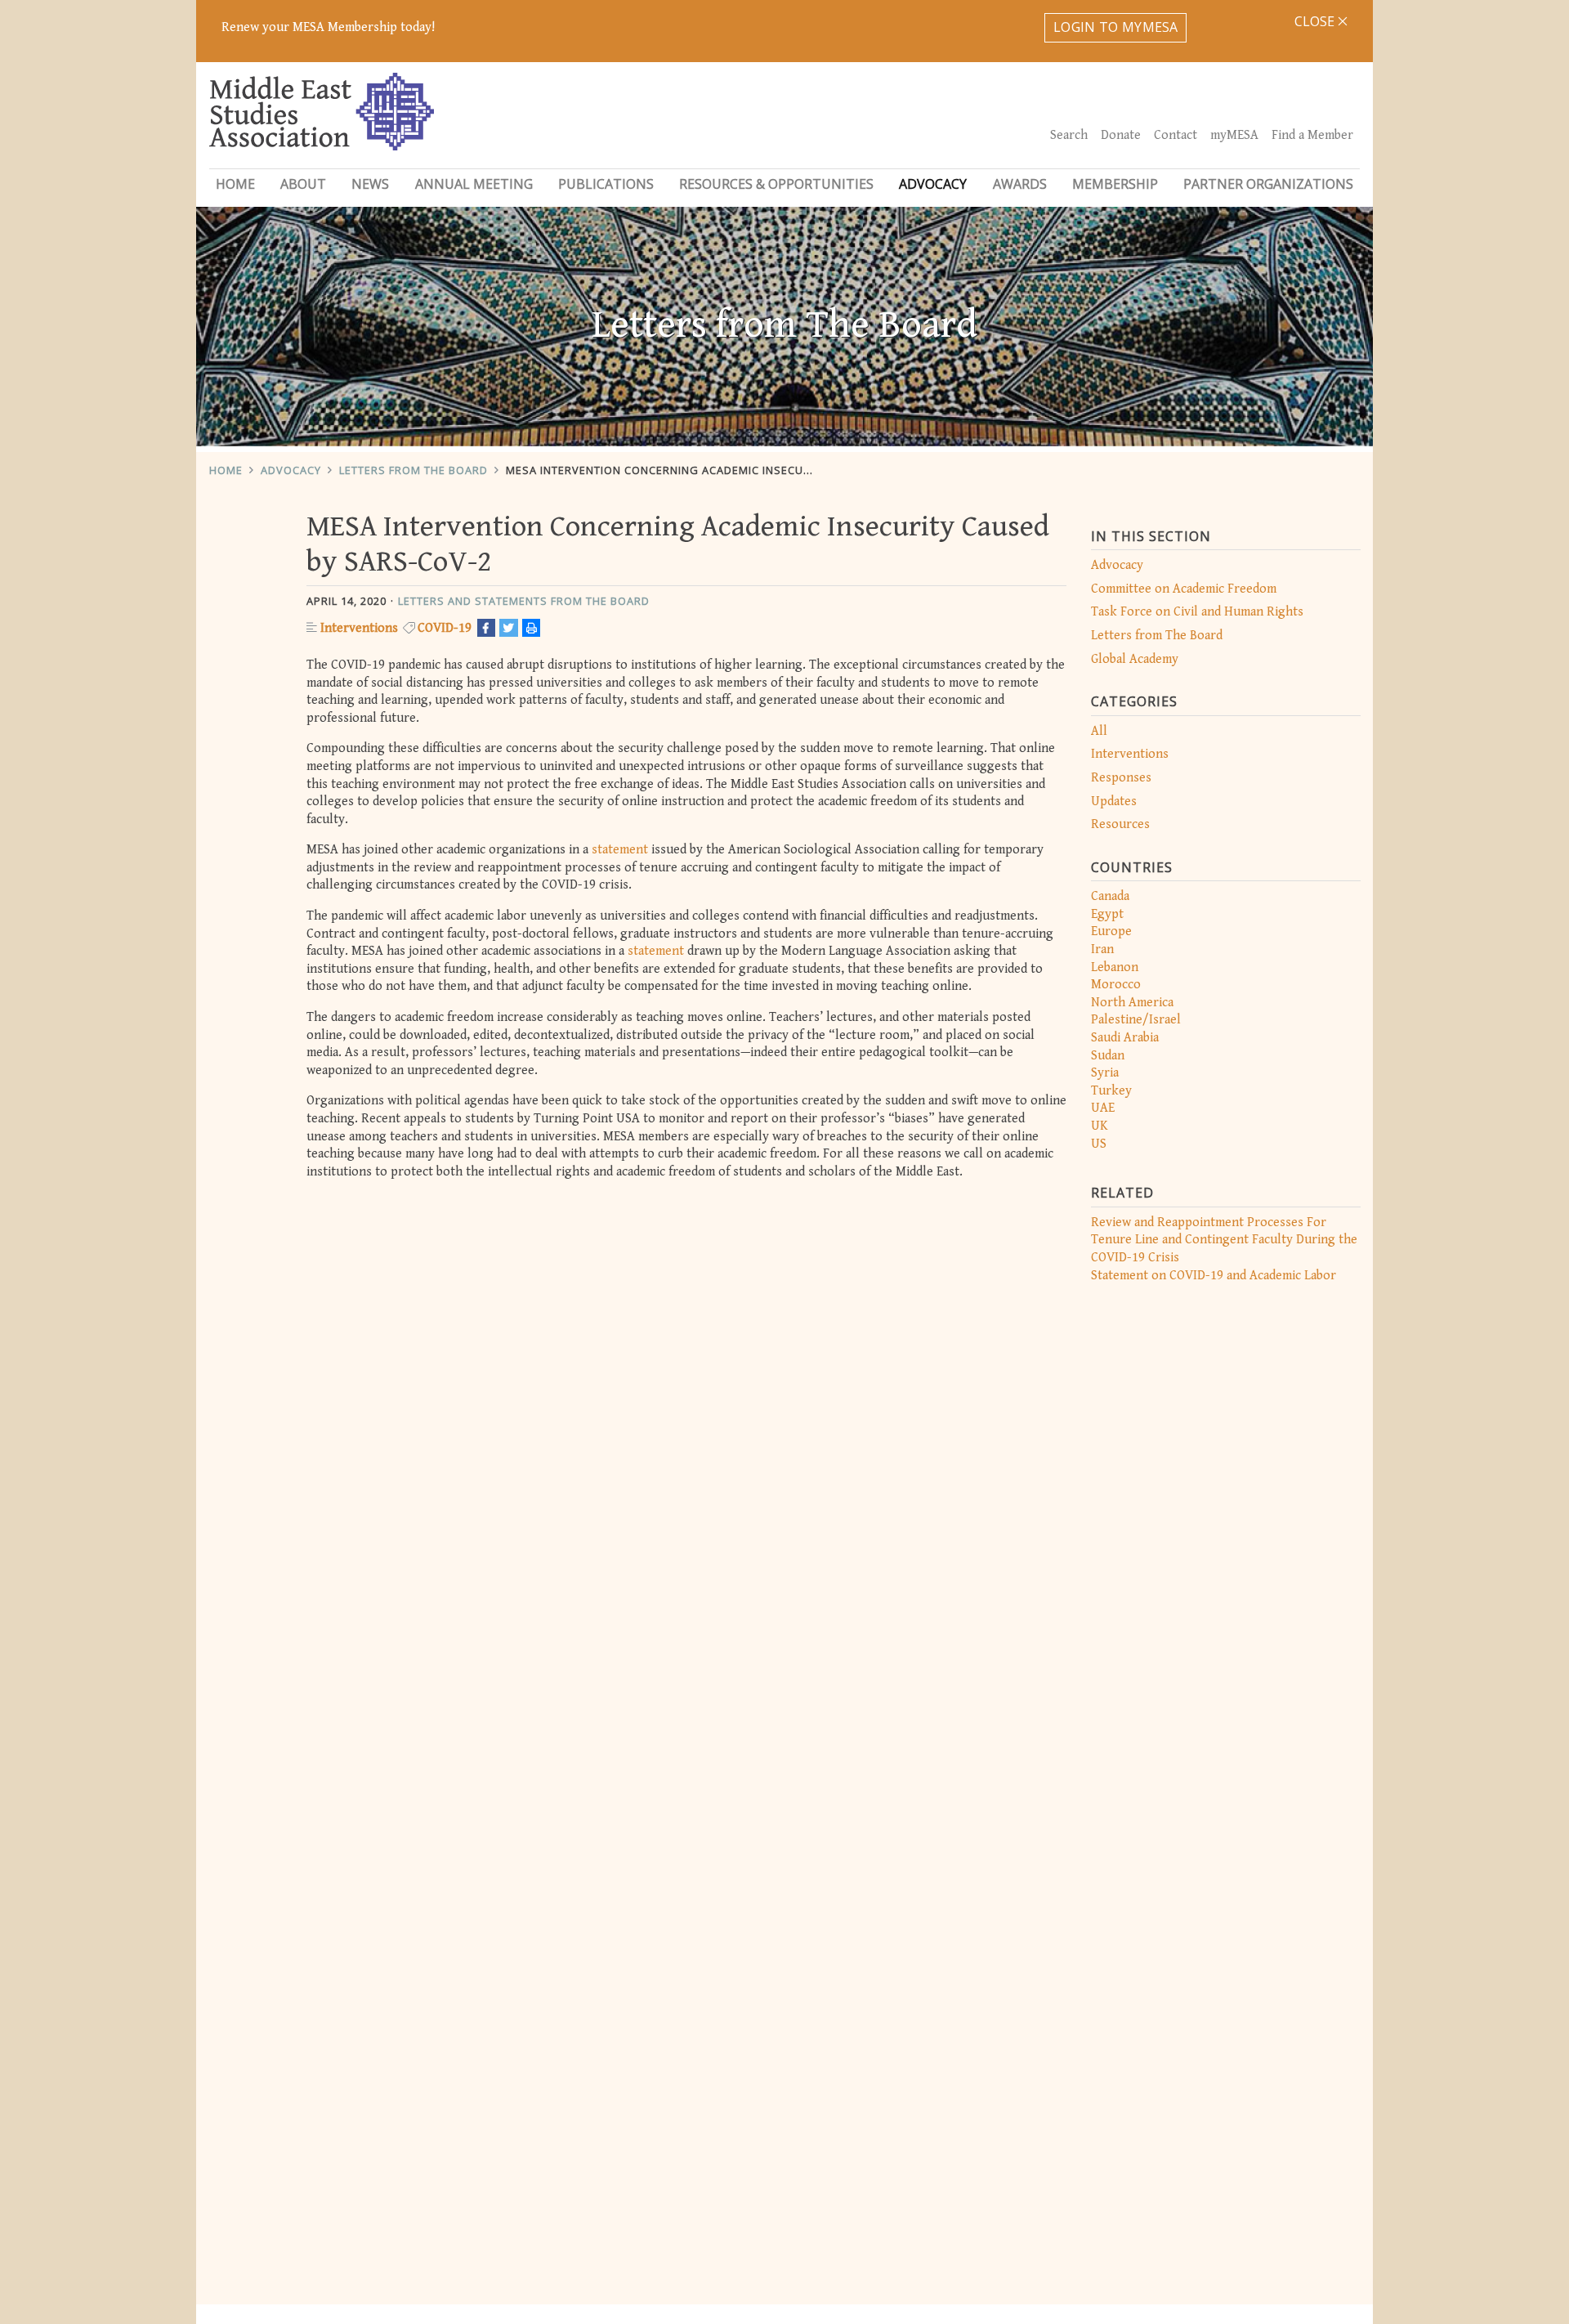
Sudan (1108, 1056)
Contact (1176, 135)
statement (621, 850)
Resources (1120, 824)
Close (1316, 21)
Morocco (1116, 985)
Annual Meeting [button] (474, 184)
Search (1069, 135)
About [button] (303, 184)
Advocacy (291, 470)
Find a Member (1312, 135)
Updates (1114, 802)
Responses (1121, 778)
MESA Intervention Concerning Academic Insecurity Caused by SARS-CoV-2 (735, 470)
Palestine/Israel (1136, 1020)
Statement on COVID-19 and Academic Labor (1214, 1276)
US (1099, 1144)
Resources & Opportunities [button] (776, 184)
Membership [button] (1115, 184)
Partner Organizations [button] (1268, 184)
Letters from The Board (413, 470)
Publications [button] (606, 184)
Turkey (1111, 1091)
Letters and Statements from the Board (524, 601)
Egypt (1107, 914)
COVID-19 (445, 628)
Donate (1121, 135)
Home (235, 184)
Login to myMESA (1116, 27)
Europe (1111, 931)
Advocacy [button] (933, 184)
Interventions (1130, 754)
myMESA (1234, 135)
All (1099, 731)
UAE (1103, 1108)
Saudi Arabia (1125, 1038)
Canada (1110, 896)
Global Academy (1135, 659)
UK (1100, 1126)
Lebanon (1115, 967)
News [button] (370, 184)
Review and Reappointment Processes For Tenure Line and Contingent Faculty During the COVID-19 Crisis (1224, 1240)
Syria (1105, 1073)
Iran (1102, 949)
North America (1132, 1003)
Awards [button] (1020, 184)
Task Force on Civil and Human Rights (1197, 612)
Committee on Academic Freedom (1184, 589)
